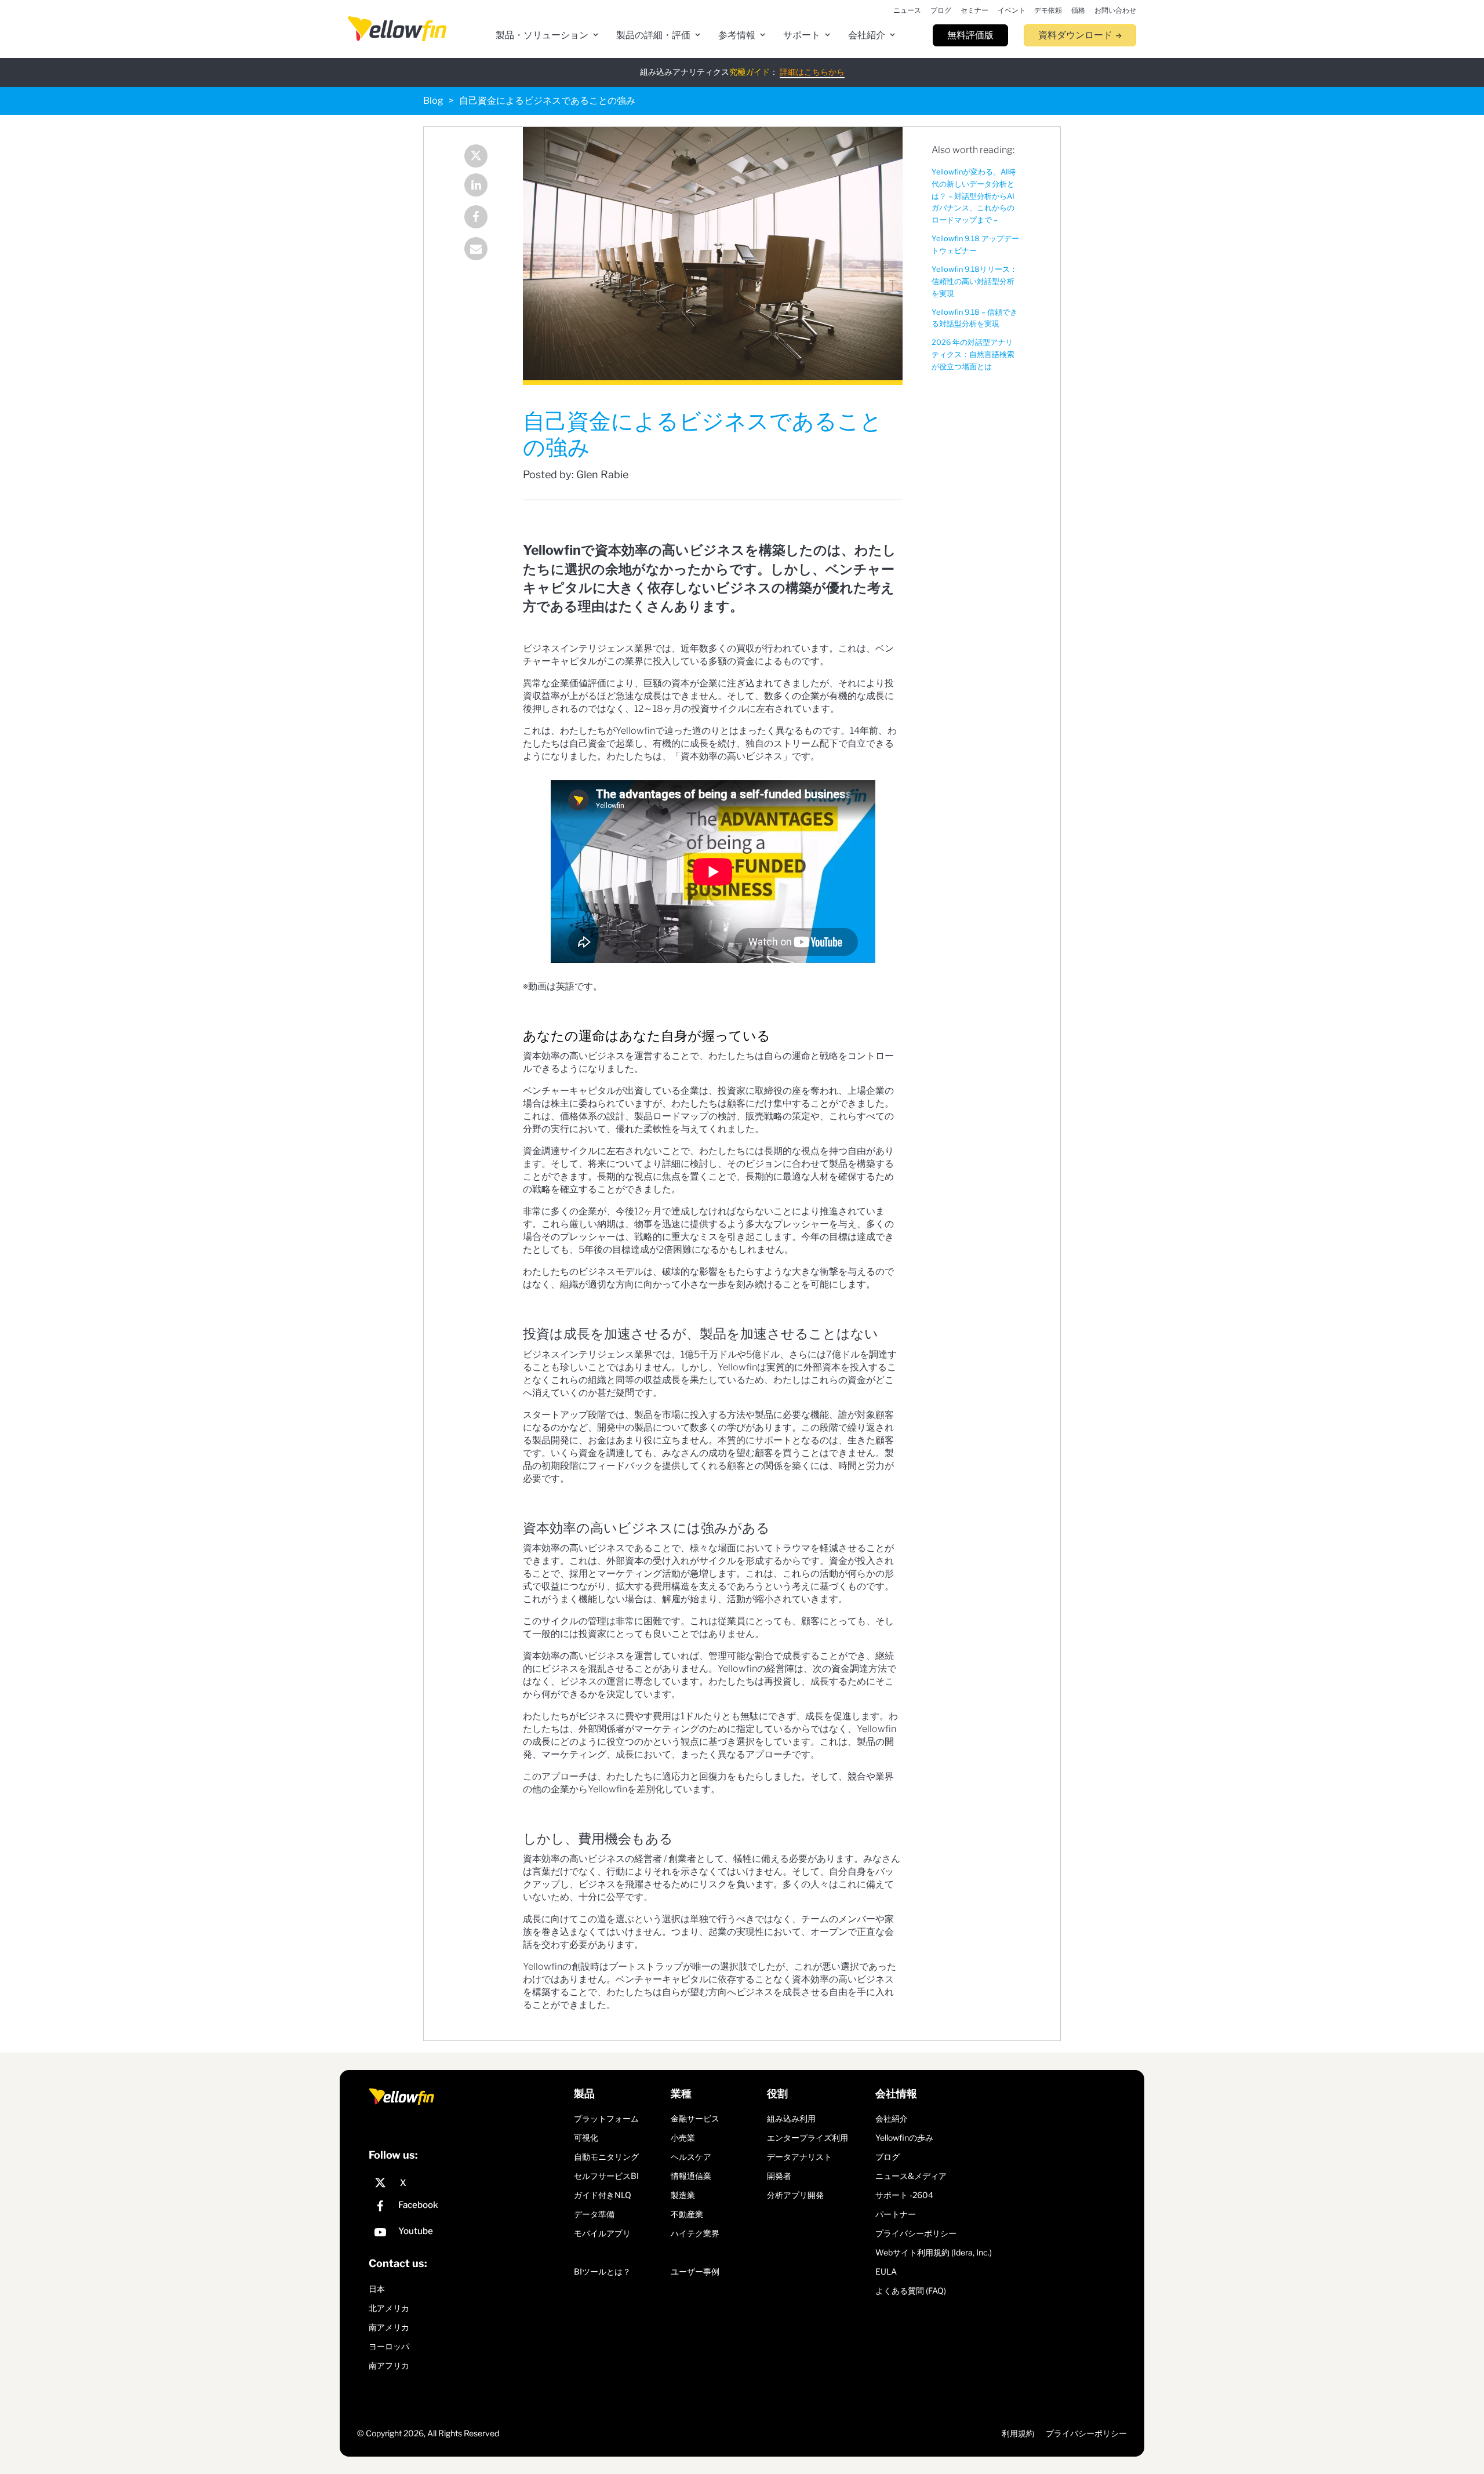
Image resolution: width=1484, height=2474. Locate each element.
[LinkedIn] (479, 186)
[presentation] (397, 29)
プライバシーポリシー (916, 2233)
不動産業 (687, 2214)
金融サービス (695, 2118)
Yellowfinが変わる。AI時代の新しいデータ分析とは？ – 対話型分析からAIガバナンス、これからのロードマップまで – (974, 196)
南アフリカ (389, 2365)
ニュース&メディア (911, 2176)
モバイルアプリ (602, 2233)
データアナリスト (799, 2157)
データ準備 (594, 2214)
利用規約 (1018, 2433)
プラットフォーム (606, 2118)
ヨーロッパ (389, 2346)
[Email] (479, 250)
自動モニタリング (606, 2157)
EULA (886, 2271)
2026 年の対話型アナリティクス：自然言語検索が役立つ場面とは (973, 354)
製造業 (683, 2195)
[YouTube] (468, 2234)
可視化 (586, 2138)
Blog (433, 101)
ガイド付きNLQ (603, 2195)
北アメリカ (389, 2308)
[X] (468, 2183)
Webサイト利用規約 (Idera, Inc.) (934, 2252)
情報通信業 (691, 2176)
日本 (377, 2289)
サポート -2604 (904, 2195)
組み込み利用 (791, 2118)
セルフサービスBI (606, 2176)
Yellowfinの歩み (904, 2138)
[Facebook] (479, 218)
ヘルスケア (691, 2157)
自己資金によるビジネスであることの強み (547, 101)
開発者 (779, 2176)
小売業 (683, 2138)
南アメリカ (389, 2327)
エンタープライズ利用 (808, 2138)
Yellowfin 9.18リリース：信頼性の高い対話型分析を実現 (974, 281)
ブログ (888, 2157)
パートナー (896, 2214)
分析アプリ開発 (795, 2195)
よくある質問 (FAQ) (911, 2291)
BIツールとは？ (602, 2271)
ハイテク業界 (695, 2233)
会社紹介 (892, 2118)
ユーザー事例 (695, 2271)
